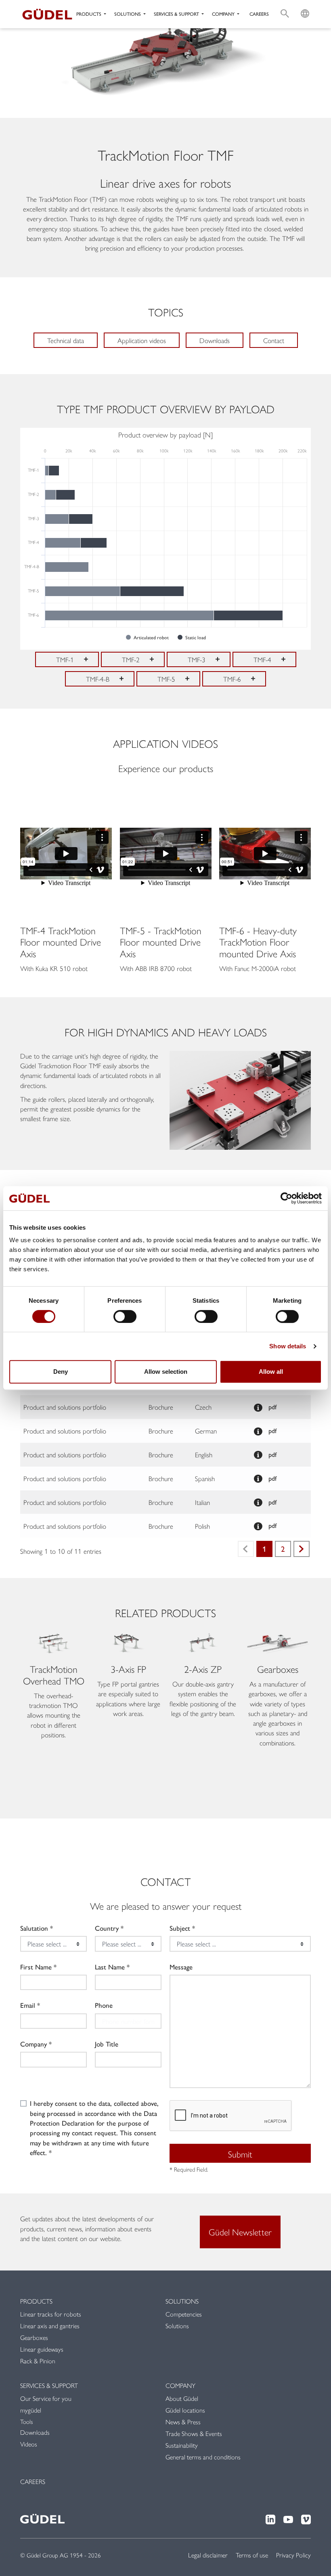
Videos (29, 2444)
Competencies (184, 2314)
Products (36, 2301)
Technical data (66, 340)
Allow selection (166, 1372)
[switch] (125, 1316)
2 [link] (283, 1549)
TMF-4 (262, 659)
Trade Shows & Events (194, 2433)
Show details (288, 1346)
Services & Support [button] (177, 14)
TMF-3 (197, 659)
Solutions (182, 2301)
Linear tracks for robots (51, 2314)
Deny (61, 1372)
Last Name (110, 1967)
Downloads (215, 340)
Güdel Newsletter (240, 2232)
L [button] (305, 5)
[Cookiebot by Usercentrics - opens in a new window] (286, 1198)
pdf (272, 1407)
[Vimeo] (306, 2518)
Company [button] (224, 14)
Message (181, 1967)
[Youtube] (288, 2518)
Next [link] (302, 1549)
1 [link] (264, 1549)
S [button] (285, 5)
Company (34, 2044)
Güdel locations (185, 2410)
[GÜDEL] (44, 14)
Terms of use (252, 2555)
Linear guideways (42, 2349)
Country (107, 1928)
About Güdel (182, 2398)
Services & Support (49, 2385)
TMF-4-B (98, 679)
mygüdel (31, 2410)
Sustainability (182, 2445)
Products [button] (89, 14)
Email (28, 2005)
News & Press (183, 2422)
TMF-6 (232, 679)
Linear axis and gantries (50, 2326)
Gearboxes (34, 2337)
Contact (274, 340)
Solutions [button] (128, 14)
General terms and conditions (203, 2457)
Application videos (142, 340)
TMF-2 (131, 659)
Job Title (107, 2044)
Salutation (34, 1928)
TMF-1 (65, 659)
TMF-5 (166, 679)
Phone (104, 2005)
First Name (36, 1967)
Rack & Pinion (38, 2361)
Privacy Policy (293, 2555)
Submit (240, 2154)
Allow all (271, 1372)
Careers (259, 14)
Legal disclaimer (208, 2555)
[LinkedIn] (270, 2518)
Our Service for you (46, 2398)
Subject (180, 1928)
